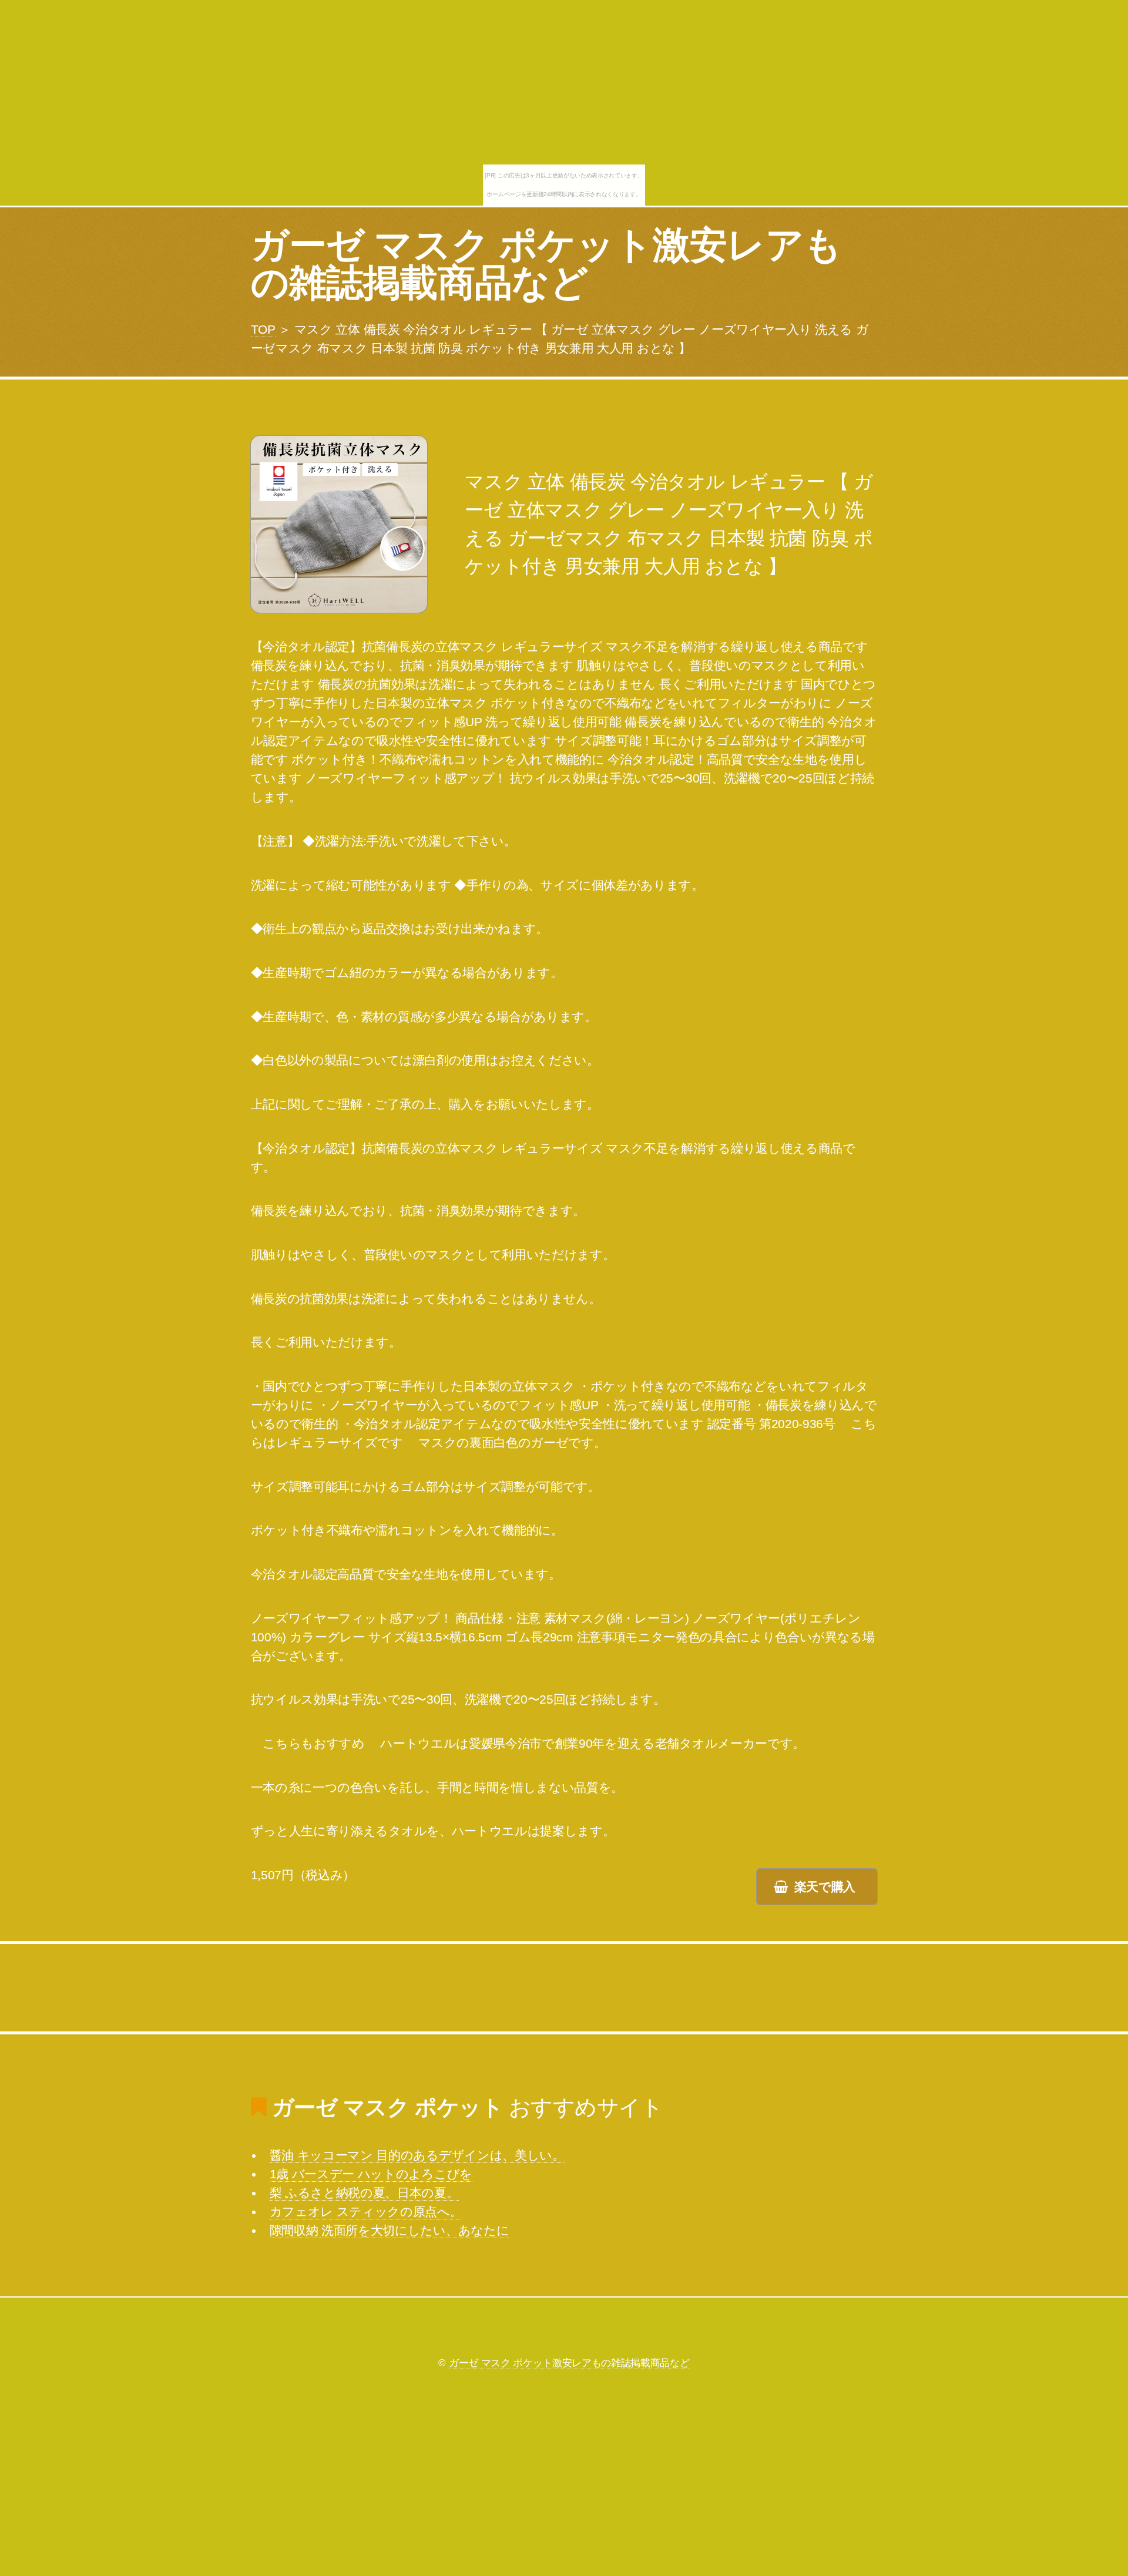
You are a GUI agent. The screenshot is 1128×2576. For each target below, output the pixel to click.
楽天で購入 (825, 1887)
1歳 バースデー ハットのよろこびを (371, 2174)
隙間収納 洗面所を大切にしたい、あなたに (390, 2231)
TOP (263, 330)
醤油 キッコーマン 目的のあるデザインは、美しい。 (417, 2155)
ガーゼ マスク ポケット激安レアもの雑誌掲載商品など (546, 264)
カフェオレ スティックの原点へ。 (366, 2212)
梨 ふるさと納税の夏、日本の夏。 (364, 2193)
